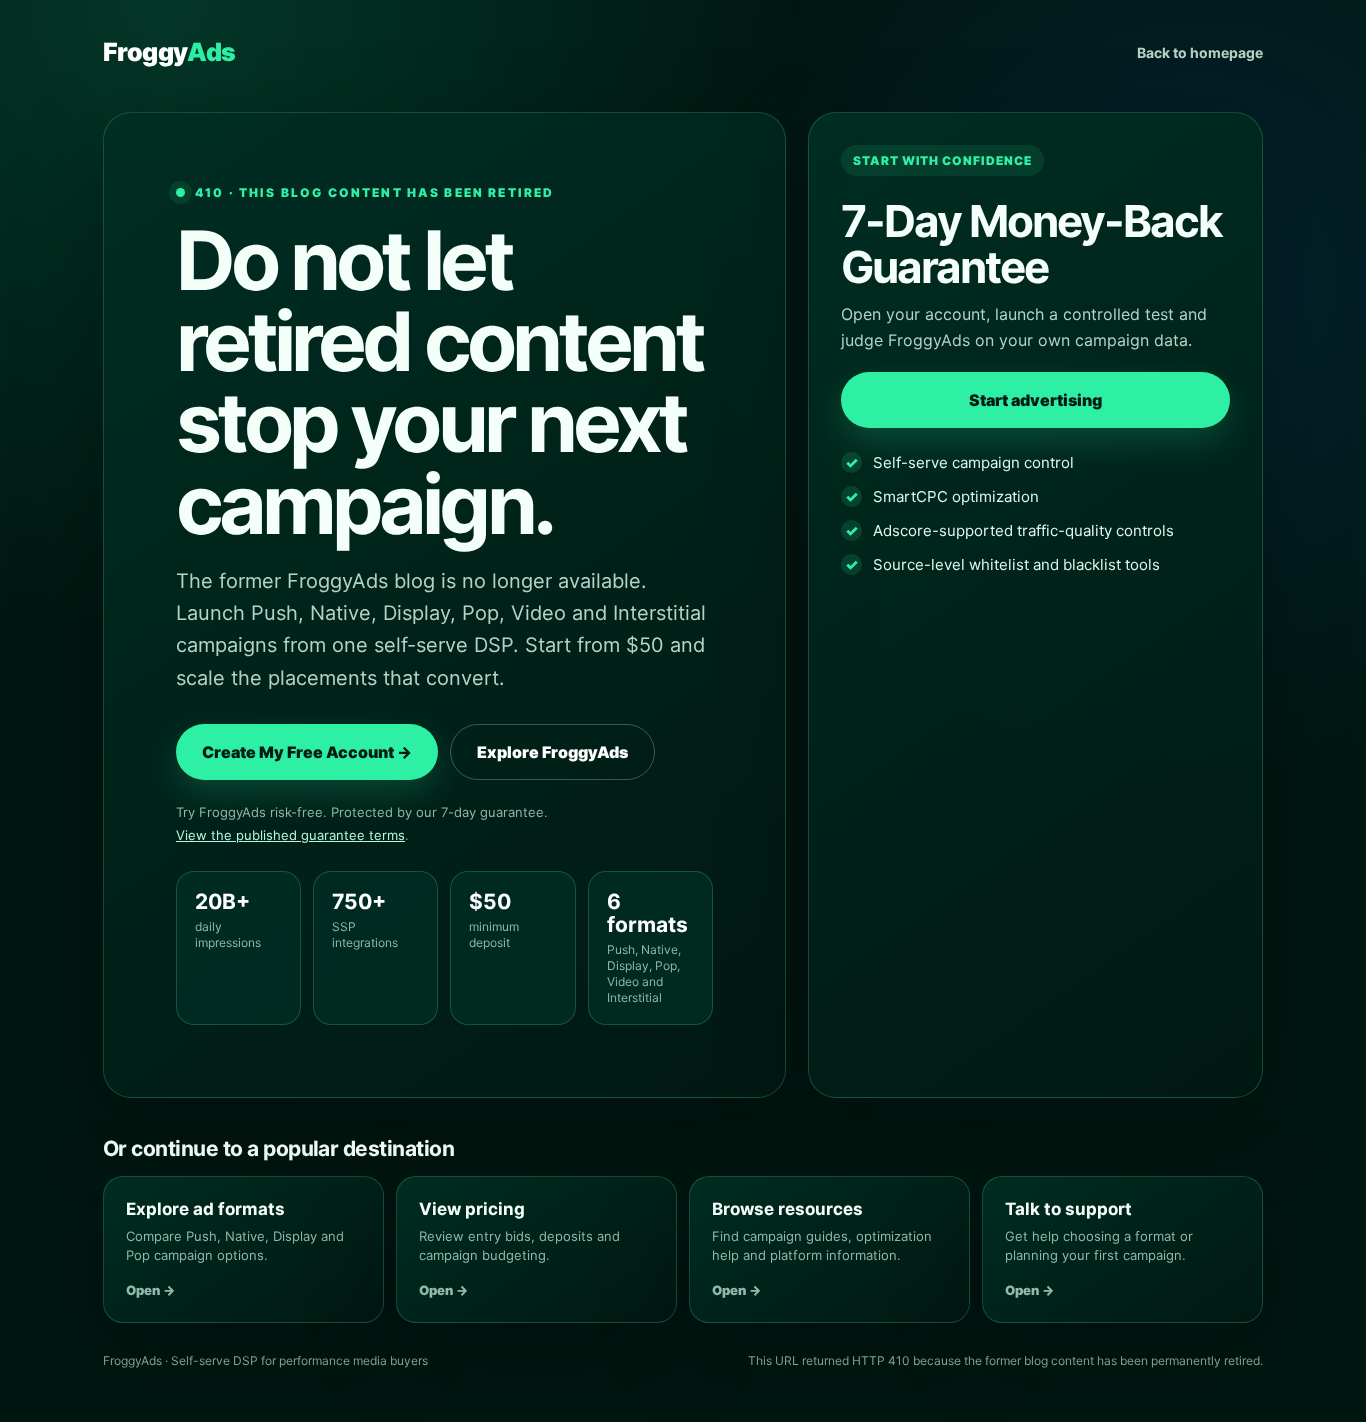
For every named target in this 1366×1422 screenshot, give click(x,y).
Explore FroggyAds (552, 752)
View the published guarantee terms (290, 835)
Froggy (169, 52)
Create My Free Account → (307, 752)
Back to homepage (1200, 52)
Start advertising (1035, 400)
